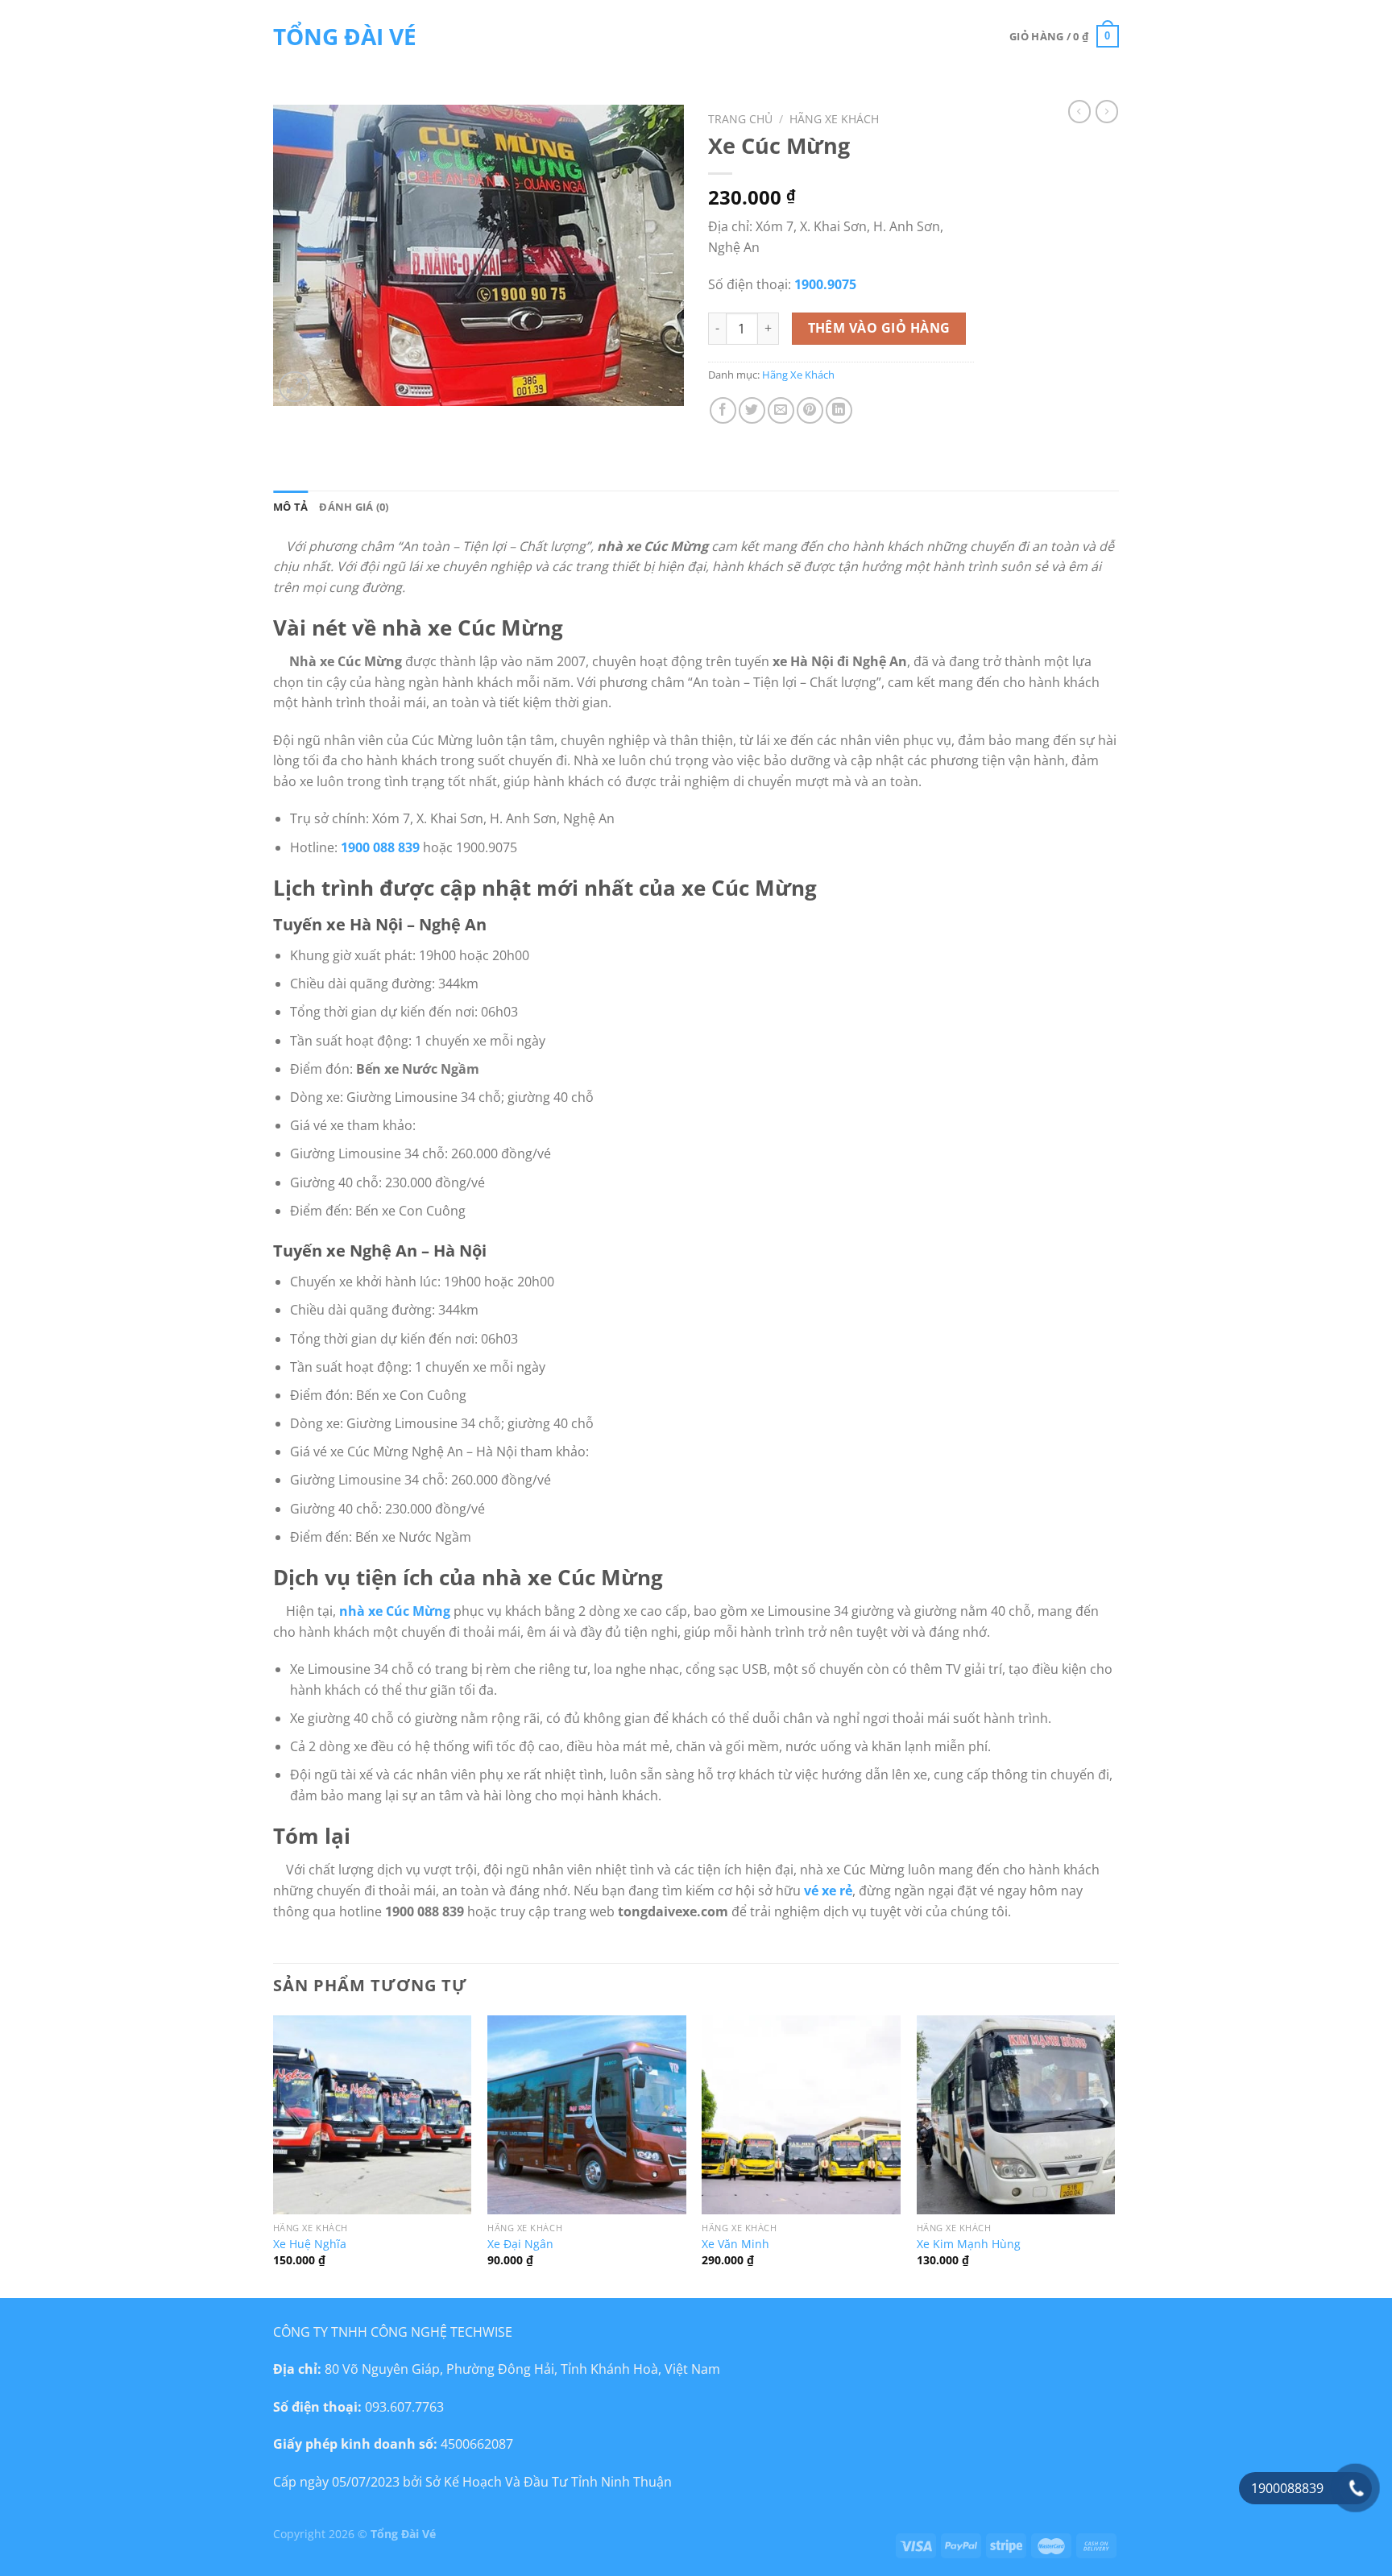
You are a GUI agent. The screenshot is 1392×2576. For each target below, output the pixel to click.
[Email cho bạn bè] (781, 410)
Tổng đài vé (345, 36)
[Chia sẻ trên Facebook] (723, 410)
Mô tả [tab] (290, 507)
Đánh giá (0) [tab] (354, 507)
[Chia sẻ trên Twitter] (752, 410)
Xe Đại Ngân (520, 2244)
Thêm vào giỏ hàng (879, 328)
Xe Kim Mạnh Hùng (969, 2244)
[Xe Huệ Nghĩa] (373, 2115)
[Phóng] (294, 387)
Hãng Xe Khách (834, 119)
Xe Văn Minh (735, 2244)
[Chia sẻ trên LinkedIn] (839, 410)
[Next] (1114, 2155)
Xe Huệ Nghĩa (310, 2244)
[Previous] (274, 2155)
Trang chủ (740, 119)
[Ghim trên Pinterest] (810, 410)
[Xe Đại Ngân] (587, 2115)
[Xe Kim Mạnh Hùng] (1016, 2115)
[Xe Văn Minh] (801, 2115)
